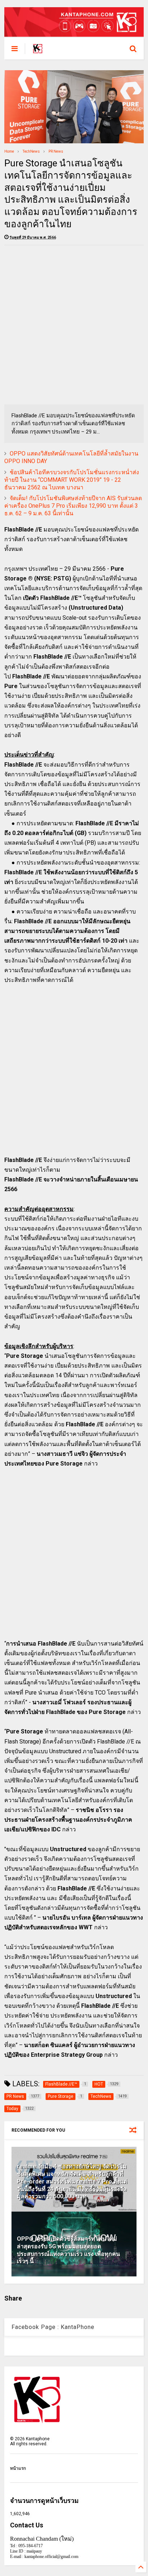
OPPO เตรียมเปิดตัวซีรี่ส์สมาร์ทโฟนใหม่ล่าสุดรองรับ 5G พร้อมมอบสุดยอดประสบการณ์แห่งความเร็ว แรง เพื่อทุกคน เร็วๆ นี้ (68, 2250)
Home (9, 151)
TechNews (31, 151)
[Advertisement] (74, 325)
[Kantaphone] (38, 51)
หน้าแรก (18, 2468)
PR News (56, 151)
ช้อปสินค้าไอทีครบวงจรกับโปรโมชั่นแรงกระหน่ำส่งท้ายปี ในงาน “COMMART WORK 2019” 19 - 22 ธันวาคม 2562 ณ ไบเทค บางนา (72, 480)
